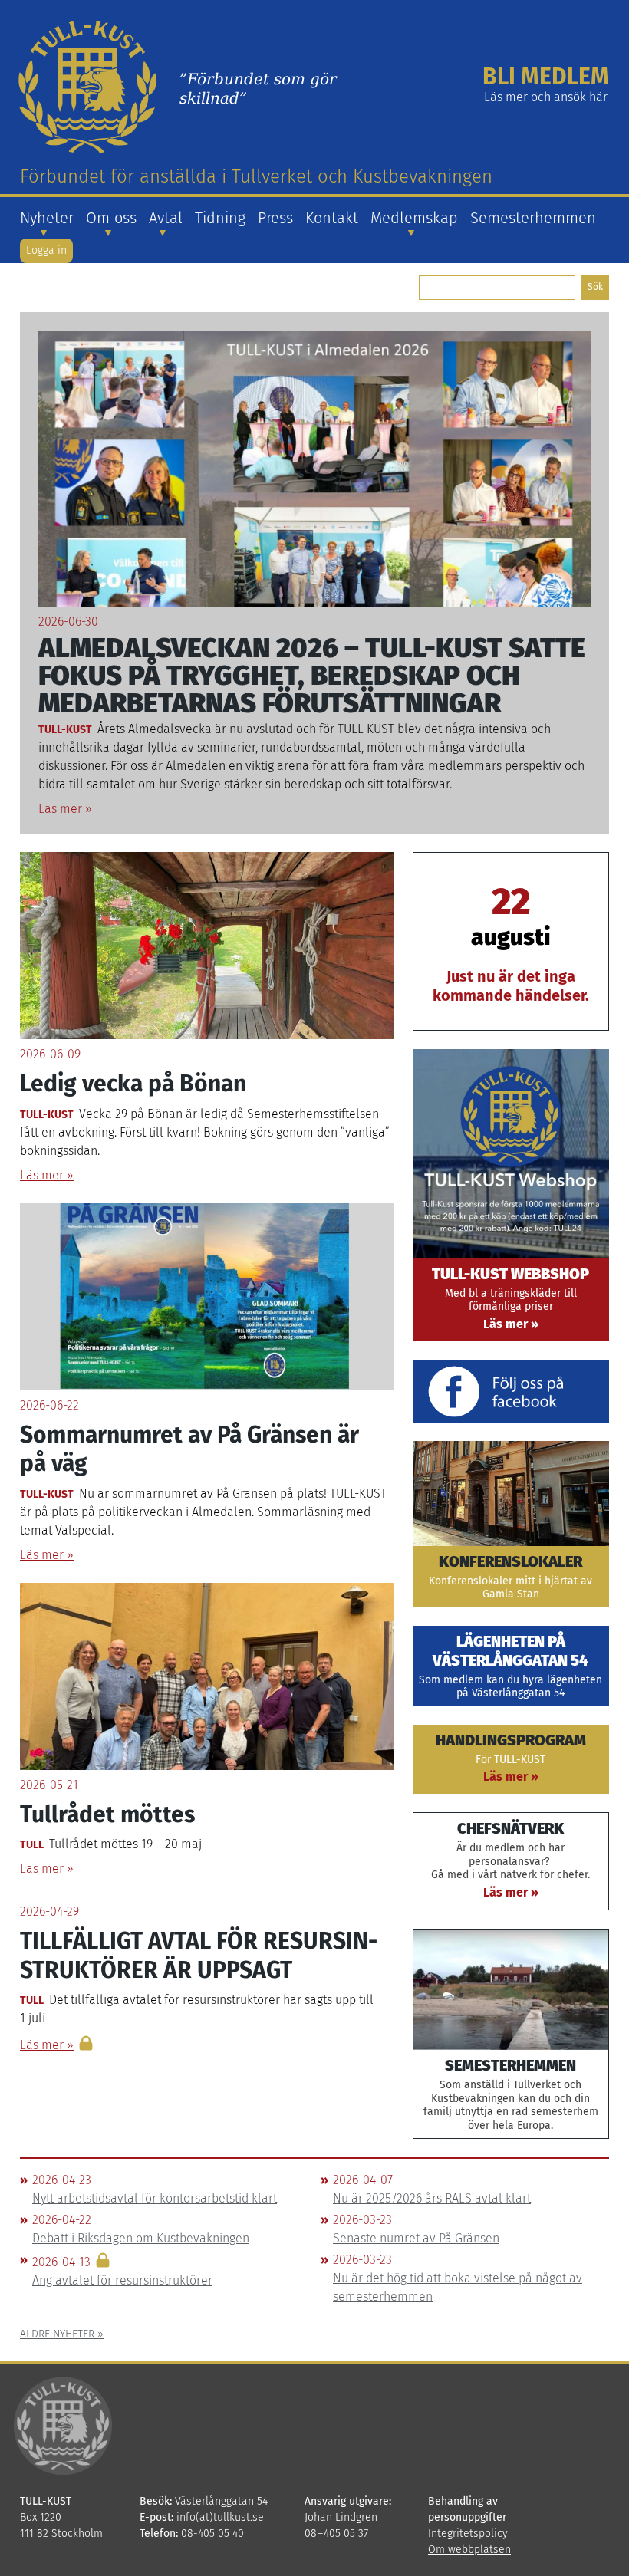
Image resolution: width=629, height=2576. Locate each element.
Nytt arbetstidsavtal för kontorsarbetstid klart (155, 2198)
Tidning (220, 218)
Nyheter (47, 218)
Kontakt (332, 218)
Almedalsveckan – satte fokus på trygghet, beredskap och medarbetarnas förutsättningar (312, 676)
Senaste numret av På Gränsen (416, 2238)
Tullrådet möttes (107, 1814)
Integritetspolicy (468, 2533)
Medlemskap (414, 218)
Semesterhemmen (533, 218)
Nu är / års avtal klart (432, 2198)
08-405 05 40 (212, 2533)
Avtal (166, 218)
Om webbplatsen (469, 2550)
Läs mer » (65, 809)
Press (275, 218)
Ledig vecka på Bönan (133, 1084)
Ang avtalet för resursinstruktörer (122, 2280)
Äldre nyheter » (62, 2334)
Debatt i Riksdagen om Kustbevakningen (141, 2238)
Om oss (111, 218)
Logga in (46, 250)
